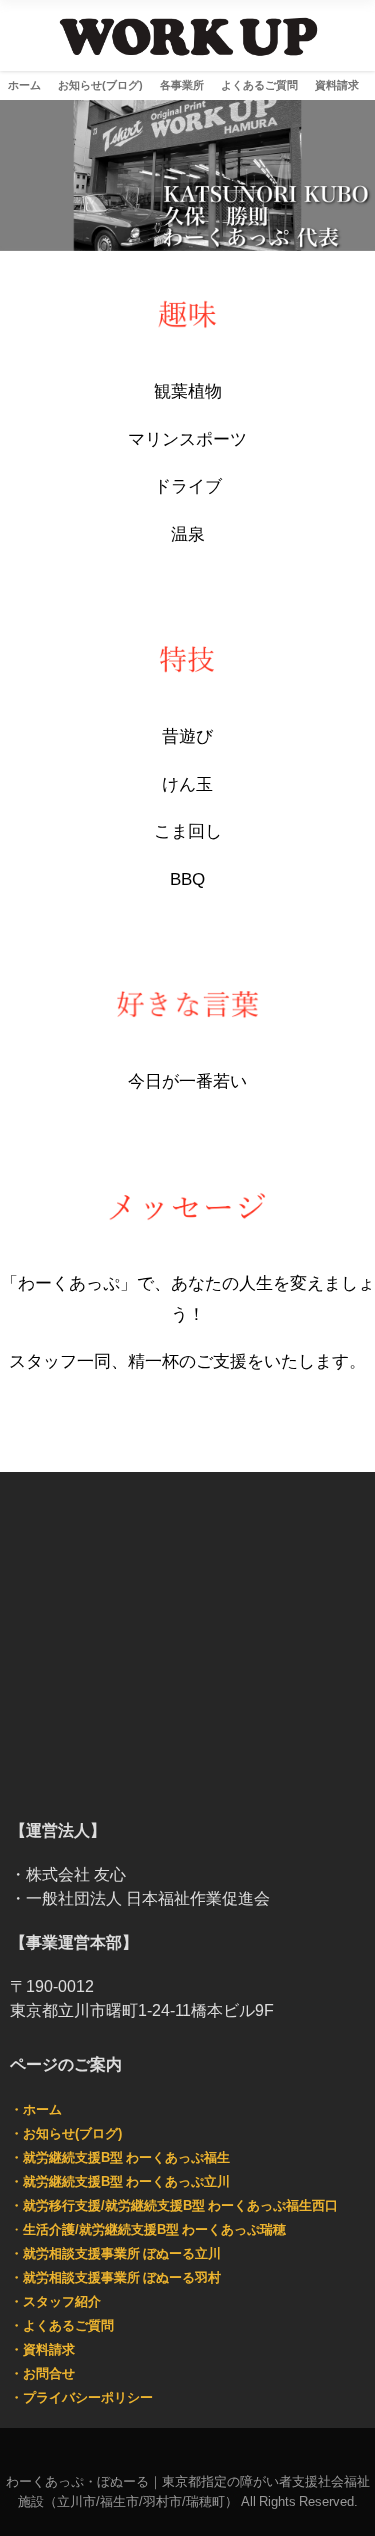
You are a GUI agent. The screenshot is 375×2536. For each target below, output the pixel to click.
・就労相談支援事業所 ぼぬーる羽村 (115, 2277)
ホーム (24, 85)
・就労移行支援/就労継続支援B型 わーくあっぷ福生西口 (174, 2205)
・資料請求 (42, 2349)
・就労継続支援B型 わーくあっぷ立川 (120, 2181)
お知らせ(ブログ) (100, 85)
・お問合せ (42, 2373)
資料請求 (337, 85)
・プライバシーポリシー (81, 2397)
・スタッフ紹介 (55, 2301)
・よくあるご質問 (62, 2325)
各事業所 (182, 85)
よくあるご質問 (259, 85)
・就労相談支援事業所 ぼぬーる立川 (115, 2253)
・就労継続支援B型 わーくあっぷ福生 (120, 2157)
